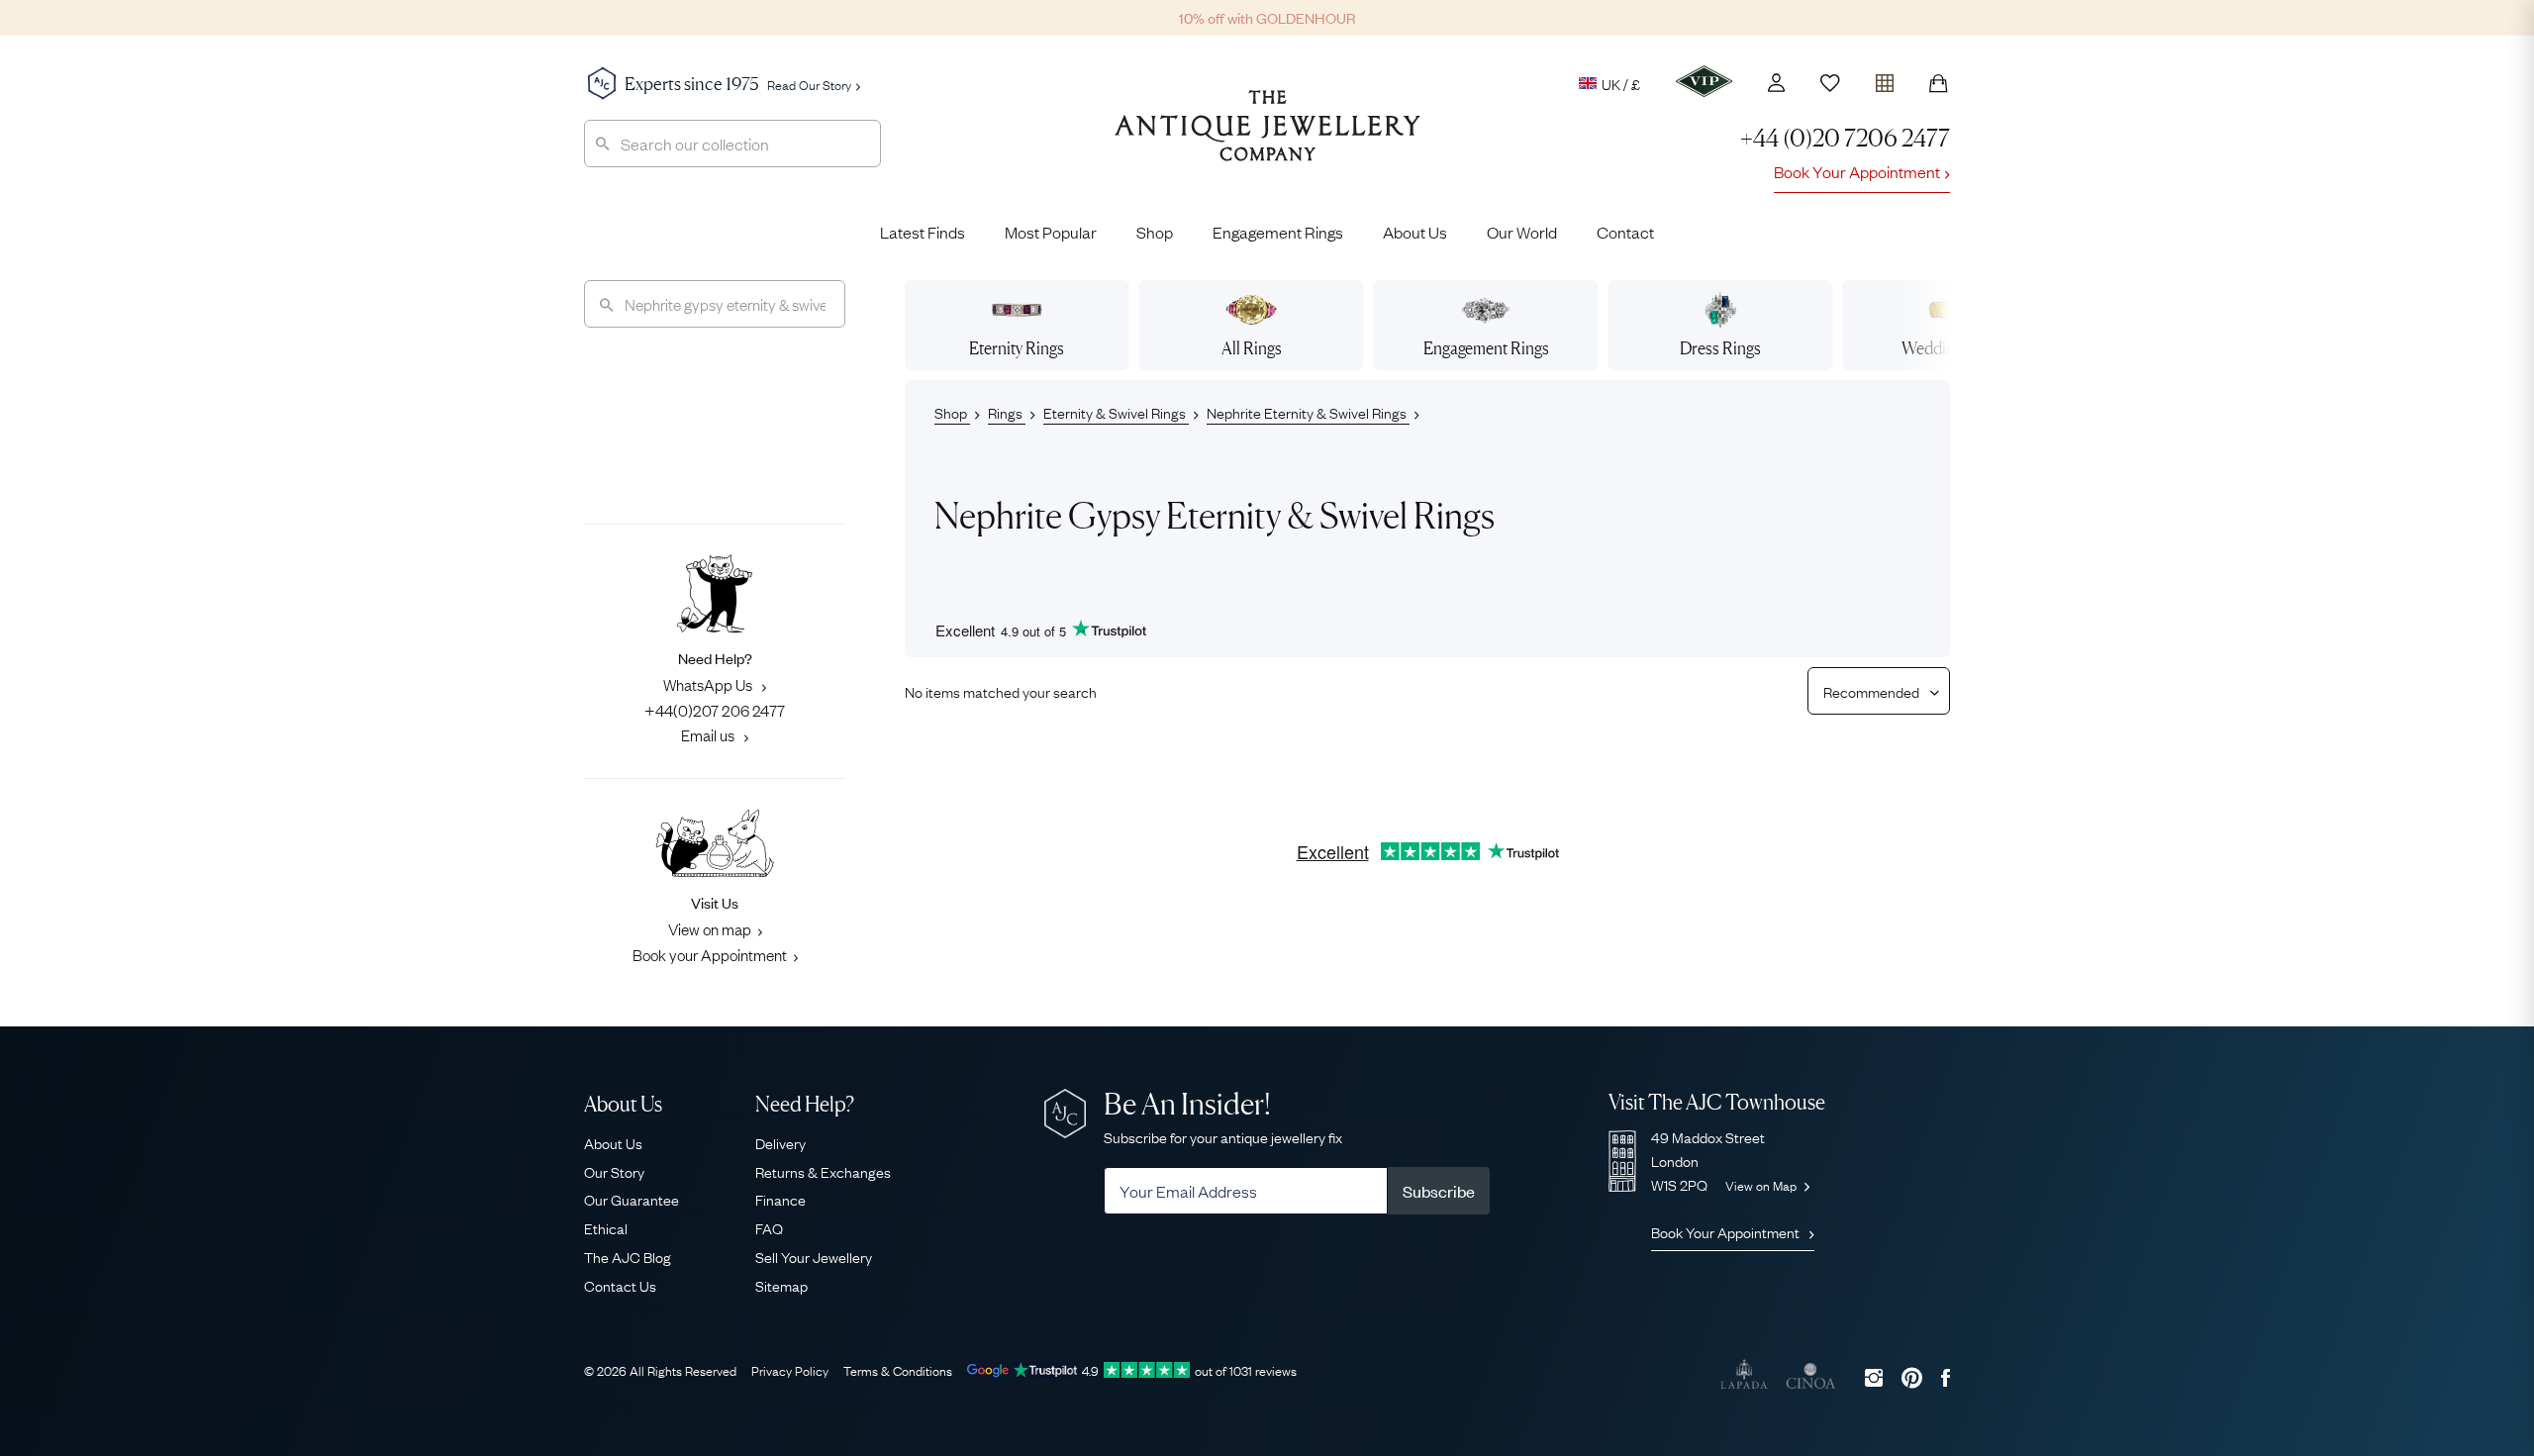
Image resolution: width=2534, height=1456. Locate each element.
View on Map (1762, 1185)
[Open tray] (1885, 79)
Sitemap (781, 1285)
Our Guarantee (632, 1199)
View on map (710, 928)
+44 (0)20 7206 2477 (1845, 138)
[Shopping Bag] (1938, 83)
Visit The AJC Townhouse (1717, 1102)
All (1252, 348)
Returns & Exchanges (823, 1171)
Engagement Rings (1278, 232)
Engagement (1486, 348)
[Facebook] (1946, 1377)
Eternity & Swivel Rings (1116, 412)
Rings (1007, 412)
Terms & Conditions (898, 1370)
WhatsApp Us (709, 684)
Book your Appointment (710, 954)
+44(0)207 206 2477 (715, 710)
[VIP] (1704, 81)
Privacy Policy (790, 1370)
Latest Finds (923, 232)
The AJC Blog (628, 1256)
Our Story (614, 1171)
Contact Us (620, 1285)
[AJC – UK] (1267, 141)
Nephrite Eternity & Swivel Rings (1308, 412)
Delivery (780, 1142)
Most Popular (1051, 232)
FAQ (769, 1227)
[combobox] (732, 144)
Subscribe (1439, 1191)
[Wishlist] (1830, 83)
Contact (1625, 232)
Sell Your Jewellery (814, 1256)
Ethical (606, 1227)
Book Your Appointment (1857, 171)
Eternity (1017, 348)
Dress (1720, 348)
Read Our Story (809, 84)
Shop (1155, 232)
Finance (780, 1199)
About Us (1415, 232)
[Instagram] (1874, 1377)
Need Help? (805, 1104)
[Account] (1776, 83)
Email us (709, 734)
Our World (1522, 232)
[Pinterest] (1912, 1377)
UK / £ (1621, 83)
